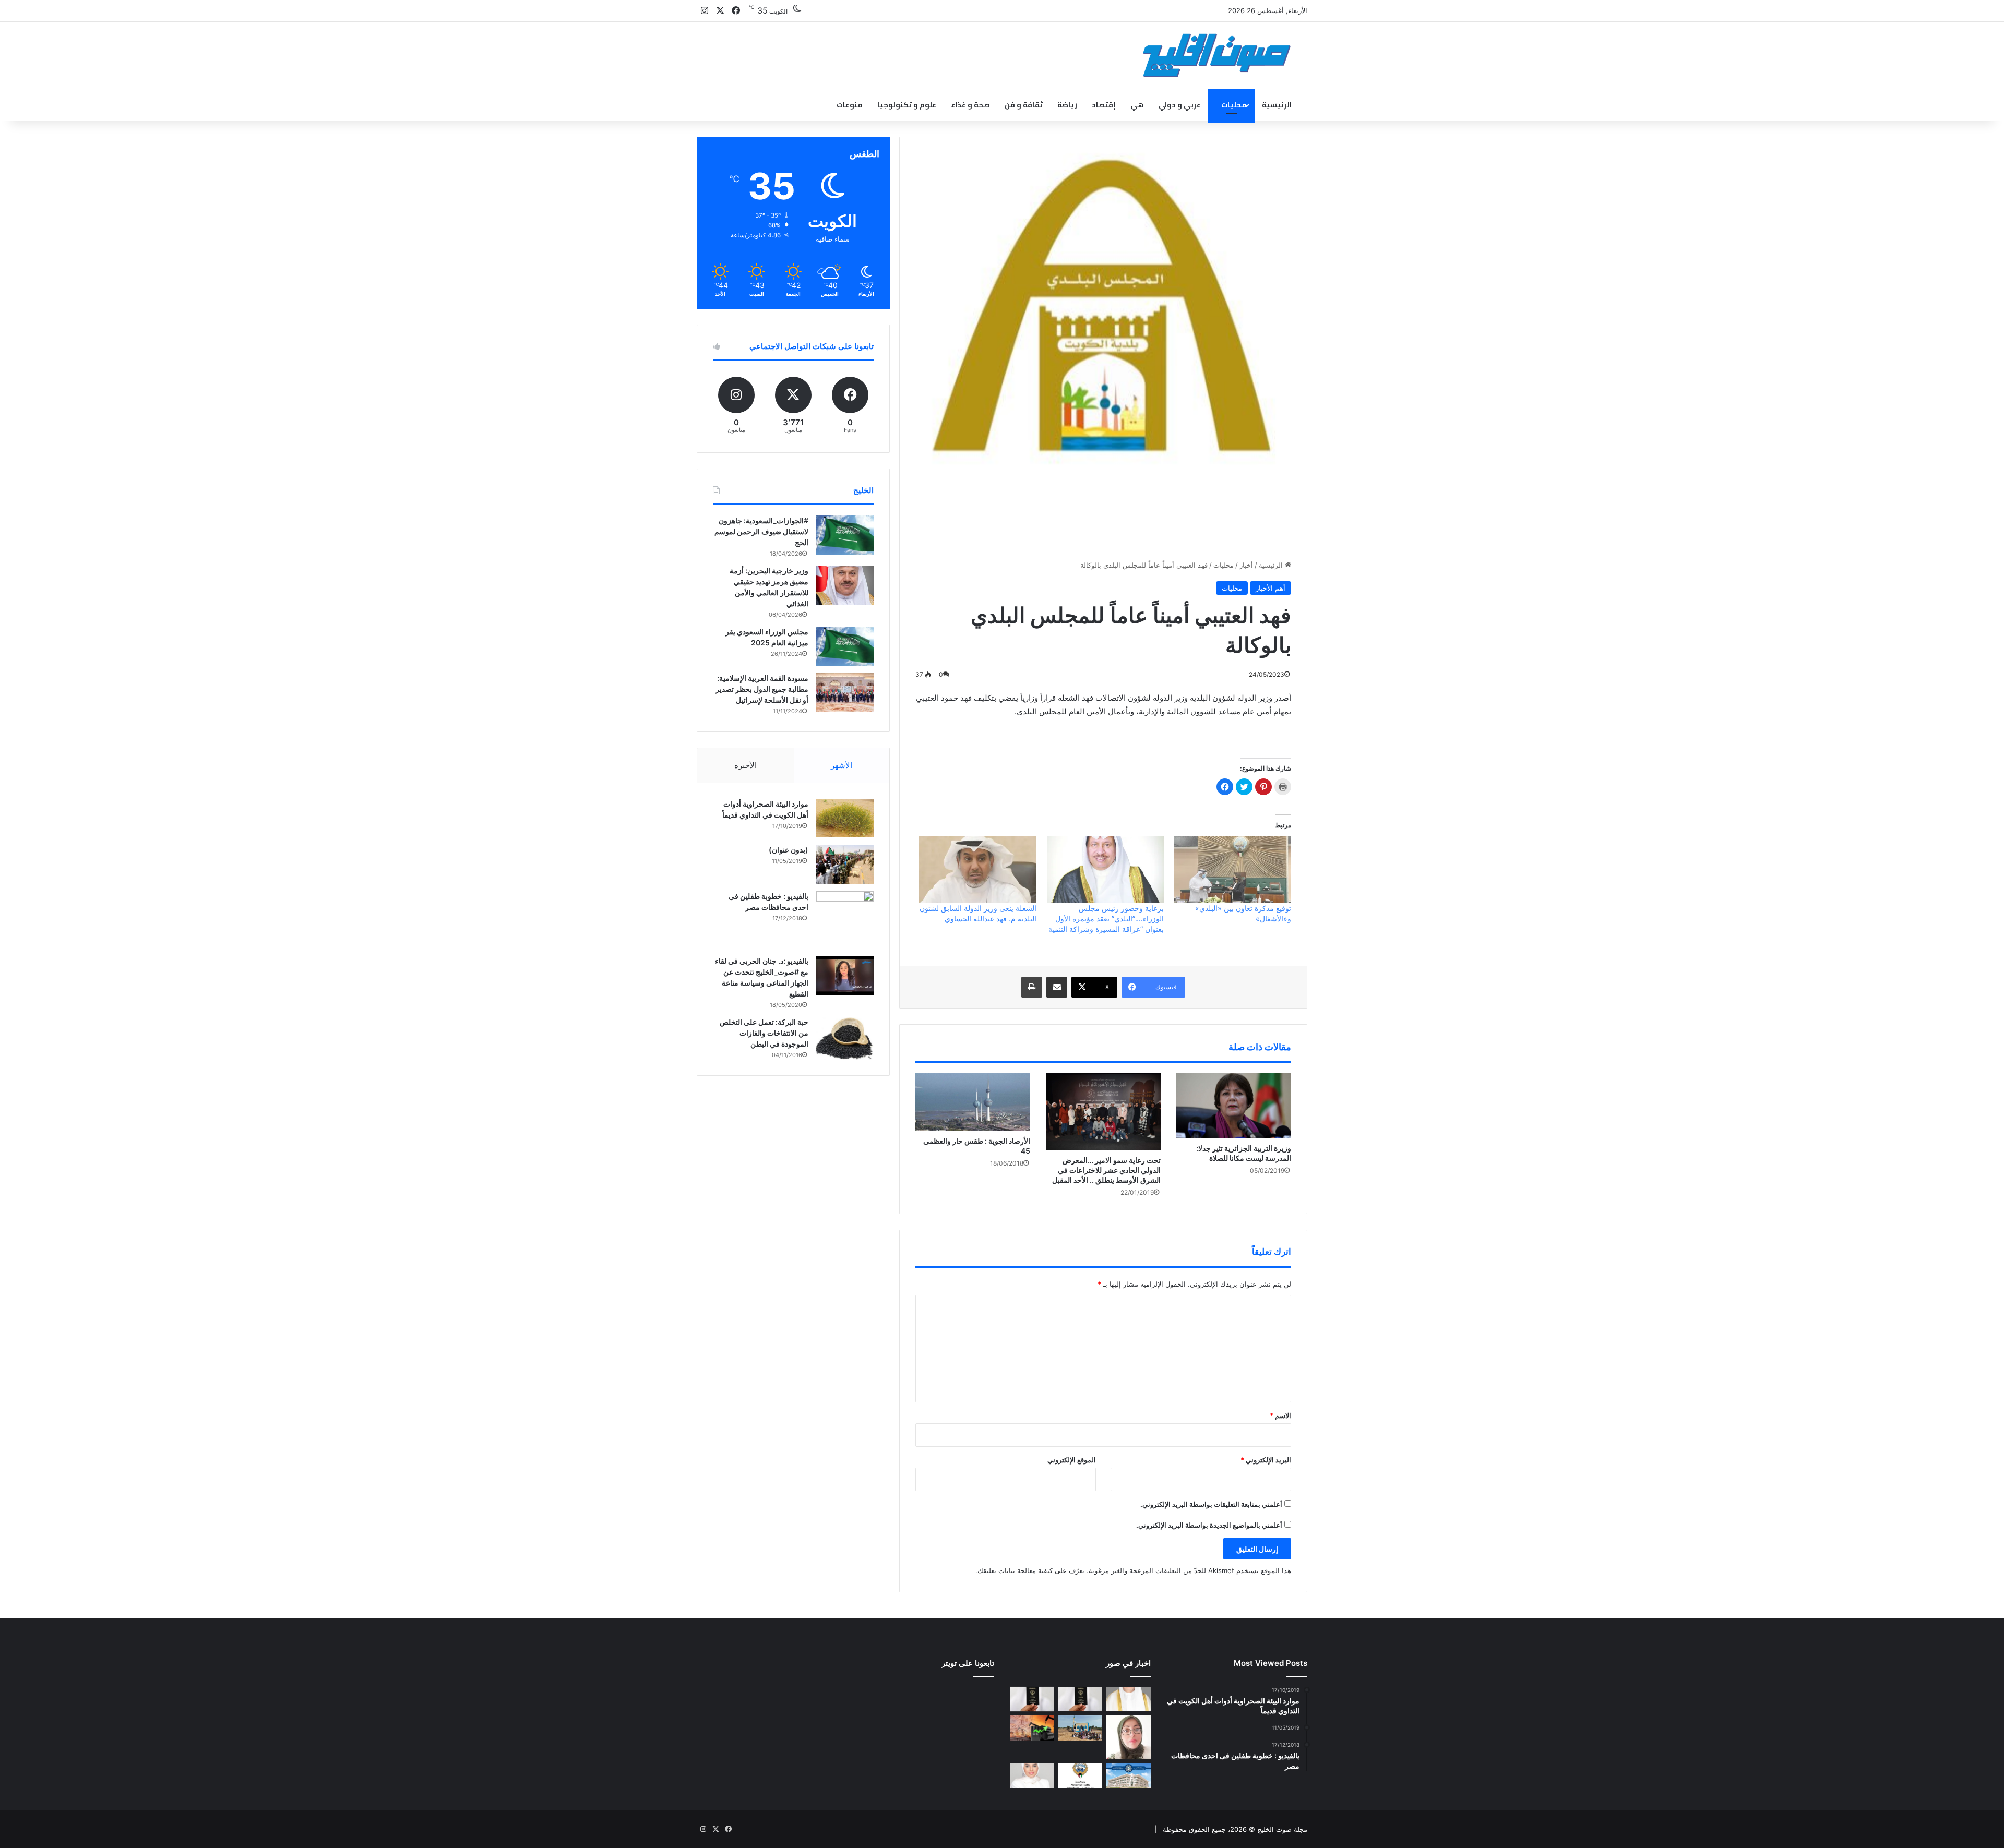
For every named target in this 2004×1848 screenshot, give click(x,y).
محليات (1234, 105)
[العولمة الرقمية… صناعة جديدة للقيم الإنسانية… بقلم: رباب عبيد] (1129, 1737)
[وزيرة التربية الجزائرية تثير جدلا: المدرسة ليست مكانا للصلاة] (1234, 1106)
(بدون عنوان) (789, 850)
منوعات (850, 105)
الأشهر (842, 765)
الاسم (1280, 1415)
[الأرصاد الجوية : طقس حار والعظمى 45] (973, 1102)
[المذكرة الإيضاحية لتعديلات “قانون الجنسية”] (1081, 1699)
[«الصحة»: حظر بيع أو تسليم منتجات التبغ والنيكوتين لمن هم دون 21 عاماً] (1081, 1775)
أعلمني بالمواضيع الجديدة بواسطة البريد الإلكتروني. (1209, 1525)
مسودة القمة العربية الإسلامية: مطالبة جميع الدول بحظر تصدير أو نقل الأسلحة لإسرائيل (762, 689)
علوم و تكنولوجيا (907, 105)
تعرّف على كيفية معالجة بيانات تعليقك (1031, 1570)
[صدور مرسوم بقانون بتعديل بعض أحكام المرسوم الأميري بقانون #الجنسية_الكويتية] (1032, 1699)
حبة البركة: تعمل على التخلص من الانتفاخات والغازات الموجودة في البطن (764, 1033)
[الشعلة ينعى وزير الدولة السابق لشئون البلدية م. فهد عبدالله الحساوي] (977, 870)
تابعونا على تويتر (968, 1663)
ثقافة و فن (1024, 105)
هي (1137, 105)
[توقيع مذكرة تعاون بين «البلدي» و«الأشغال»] (1233, 870)
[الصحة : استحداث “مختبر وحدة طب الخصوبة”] (1129, 1699)
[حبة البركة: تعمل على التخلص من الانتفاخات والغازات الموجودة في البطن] (845, 1039)
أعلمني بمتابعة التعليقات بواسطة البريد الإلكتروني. (1211, 1504)
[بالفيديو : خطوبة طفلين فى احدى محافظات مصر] (845, 920)
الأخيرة (745, 765)
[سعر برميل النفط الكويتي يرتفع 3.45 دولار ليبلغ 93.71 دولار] (1032, 1728)
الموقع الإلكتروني (1072, 1460)
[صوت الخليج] (1217, 55)
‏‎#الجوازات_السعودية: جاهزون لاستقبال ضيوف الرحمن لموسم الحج (761, 531)
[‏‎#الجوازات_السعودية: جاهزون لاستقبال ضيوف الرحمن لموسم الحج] (845, 535)
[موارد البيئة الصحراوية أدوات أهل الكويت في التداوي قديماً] (845, 818)
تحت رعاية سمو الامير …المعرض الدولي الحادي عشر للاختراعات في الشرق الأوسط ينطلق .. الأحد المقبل (1106, 1170)
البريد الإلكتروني (1266, 1460)
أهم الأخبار (1271, 588)
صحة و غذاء (970, 105)
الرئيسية (1277, 105)
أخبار (1246, 565)
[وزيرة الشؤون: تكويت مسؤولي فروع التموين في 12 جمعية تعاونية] (1032, 1775)
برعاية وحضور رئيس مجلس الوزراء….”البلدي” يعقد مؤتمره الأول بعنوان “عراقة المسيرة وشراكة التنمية (1106, 919)
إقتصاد (1104, 105)
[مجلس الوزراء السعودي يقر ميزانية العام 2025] (845, 646)
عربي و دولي (1180, 105)
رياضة (1067, 105)
